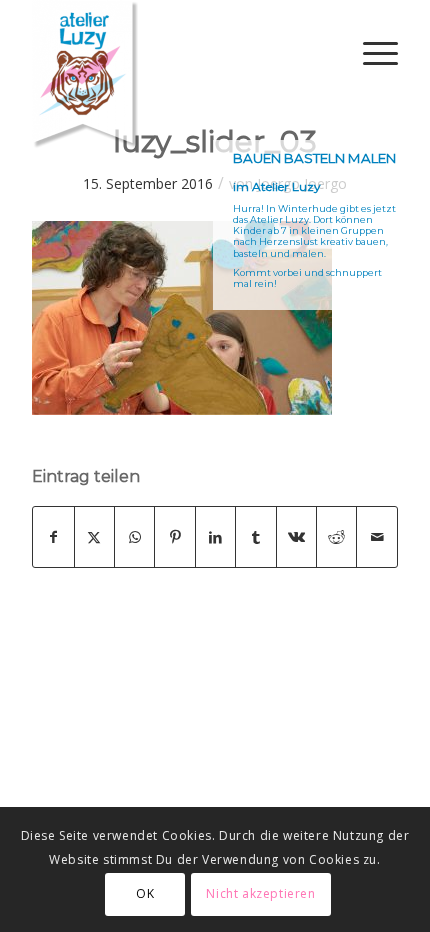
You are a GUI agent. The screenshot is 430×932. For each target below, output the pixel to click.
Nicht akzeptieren (260, 893)
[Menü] (370, 53)
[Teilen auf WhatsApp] (134, 537)
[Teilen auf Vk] (296, 537)
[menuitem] (370, 53)
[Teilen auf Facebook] (53, 537)
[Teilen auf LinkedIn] (215, 537)
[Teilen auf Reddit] (336, 537)
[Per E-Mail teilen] (377, 537)
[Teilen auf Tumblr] (255, 537)
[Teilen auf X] (94, 537)
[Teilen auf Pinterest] (174, 537)
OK (145, 893)
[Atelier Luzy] (178, 75)
